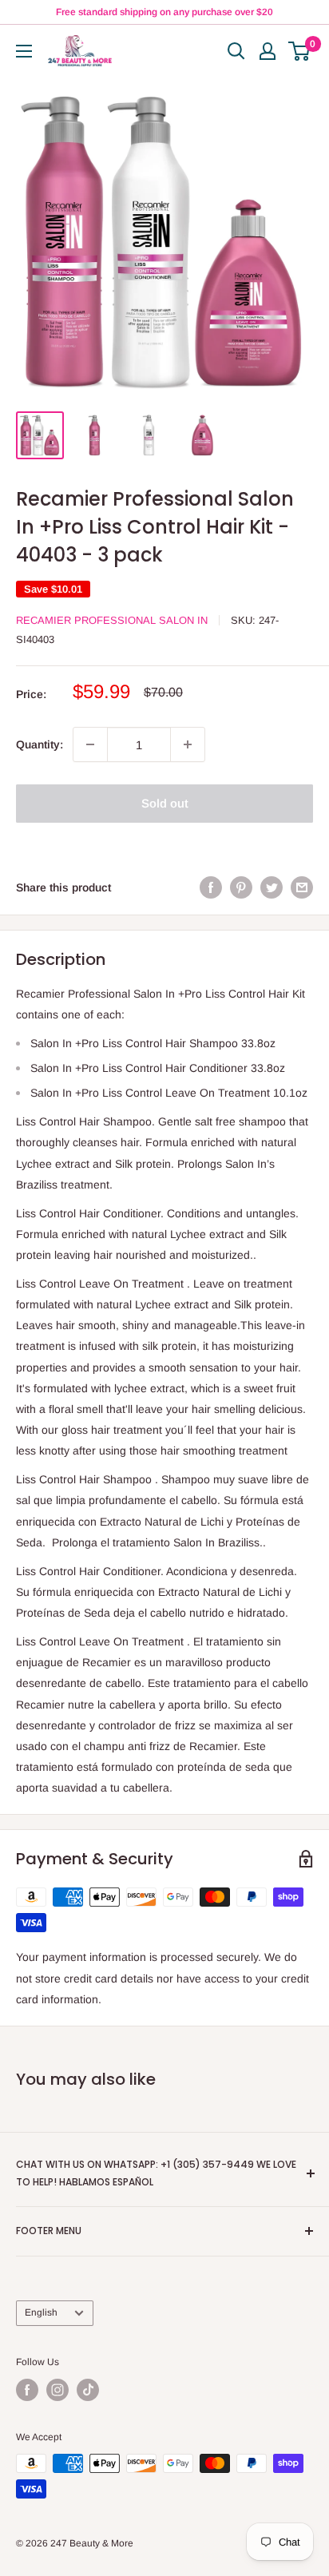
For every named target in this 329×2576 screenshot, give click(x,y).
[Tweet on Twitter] (272, 887)
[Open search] (236, 51)
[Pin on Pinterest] (241, 887)
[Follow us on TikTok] (88, 2390)
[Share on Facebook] (211, 887)
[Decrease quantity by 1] (90, 744)
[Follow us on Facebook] (27, 2390)
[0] (300, 51)
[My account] (268, 51)
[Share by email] (302, 887)
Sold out (165, 803)
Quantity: (40, 744)
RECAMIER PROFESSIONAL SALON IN (112, 620)
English (41, 2312)
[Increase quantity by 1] (188, 744)
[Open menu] (24, 51)
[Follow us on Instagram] (57, 2390)
